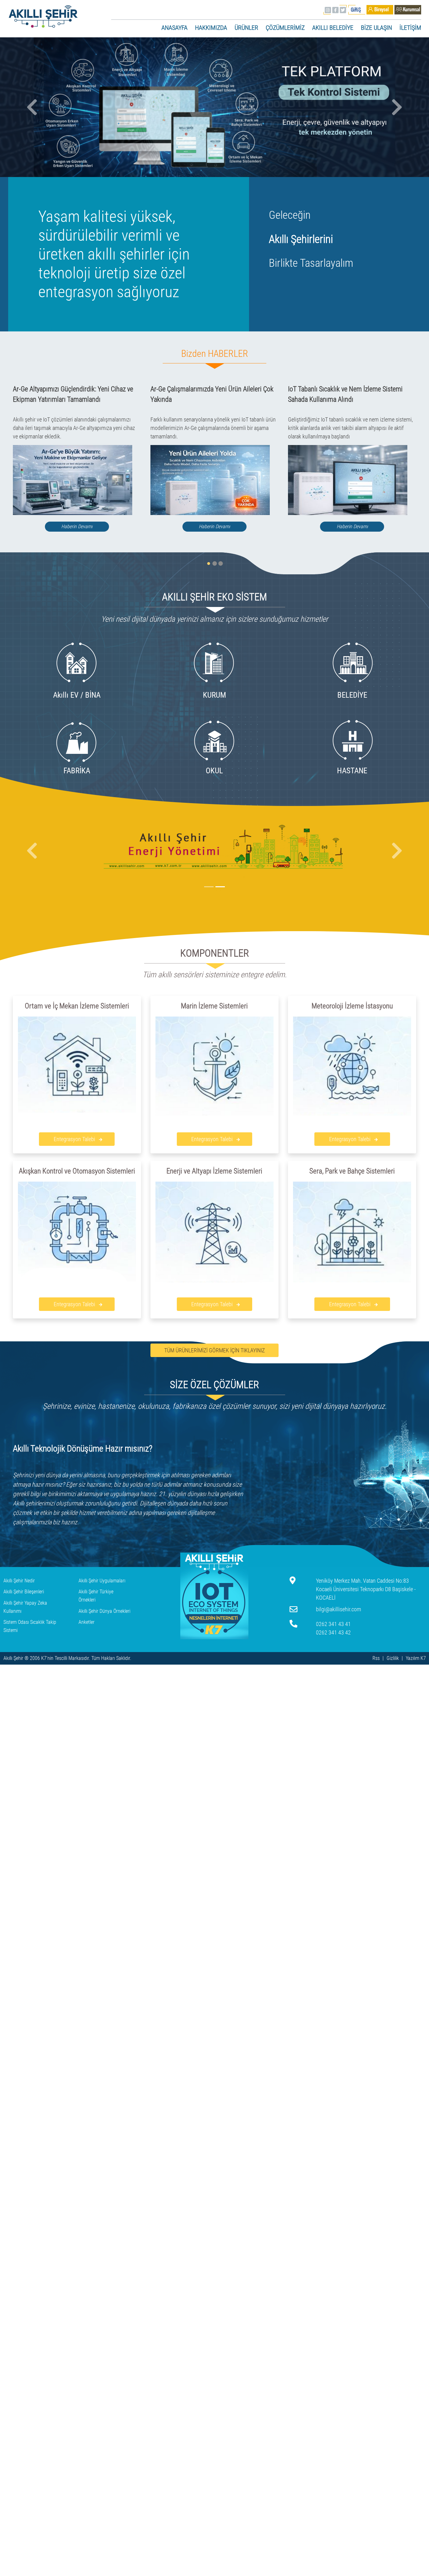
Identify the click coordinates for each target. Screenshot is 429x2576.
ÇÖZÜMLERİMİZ (285, 28)
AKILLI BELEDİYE (333, 28)
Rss (376, 1658)
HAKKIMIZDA (211, 28)
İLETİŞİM (410, 28)
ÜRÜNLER (246, 28)
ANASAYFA (174, 28)
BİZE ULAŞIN (376, 28)
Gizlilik (393, 1658)
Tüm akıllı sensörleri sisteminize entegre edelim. (215, 975)
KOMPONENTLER (215, 953)
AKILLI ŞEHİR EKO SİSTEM (215, 597)
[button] (32, 107)
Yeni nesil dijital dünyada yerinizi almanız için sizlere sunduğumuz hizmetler (215, 619)
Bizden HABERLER (215, 354)
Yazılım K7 (416, 1658)
